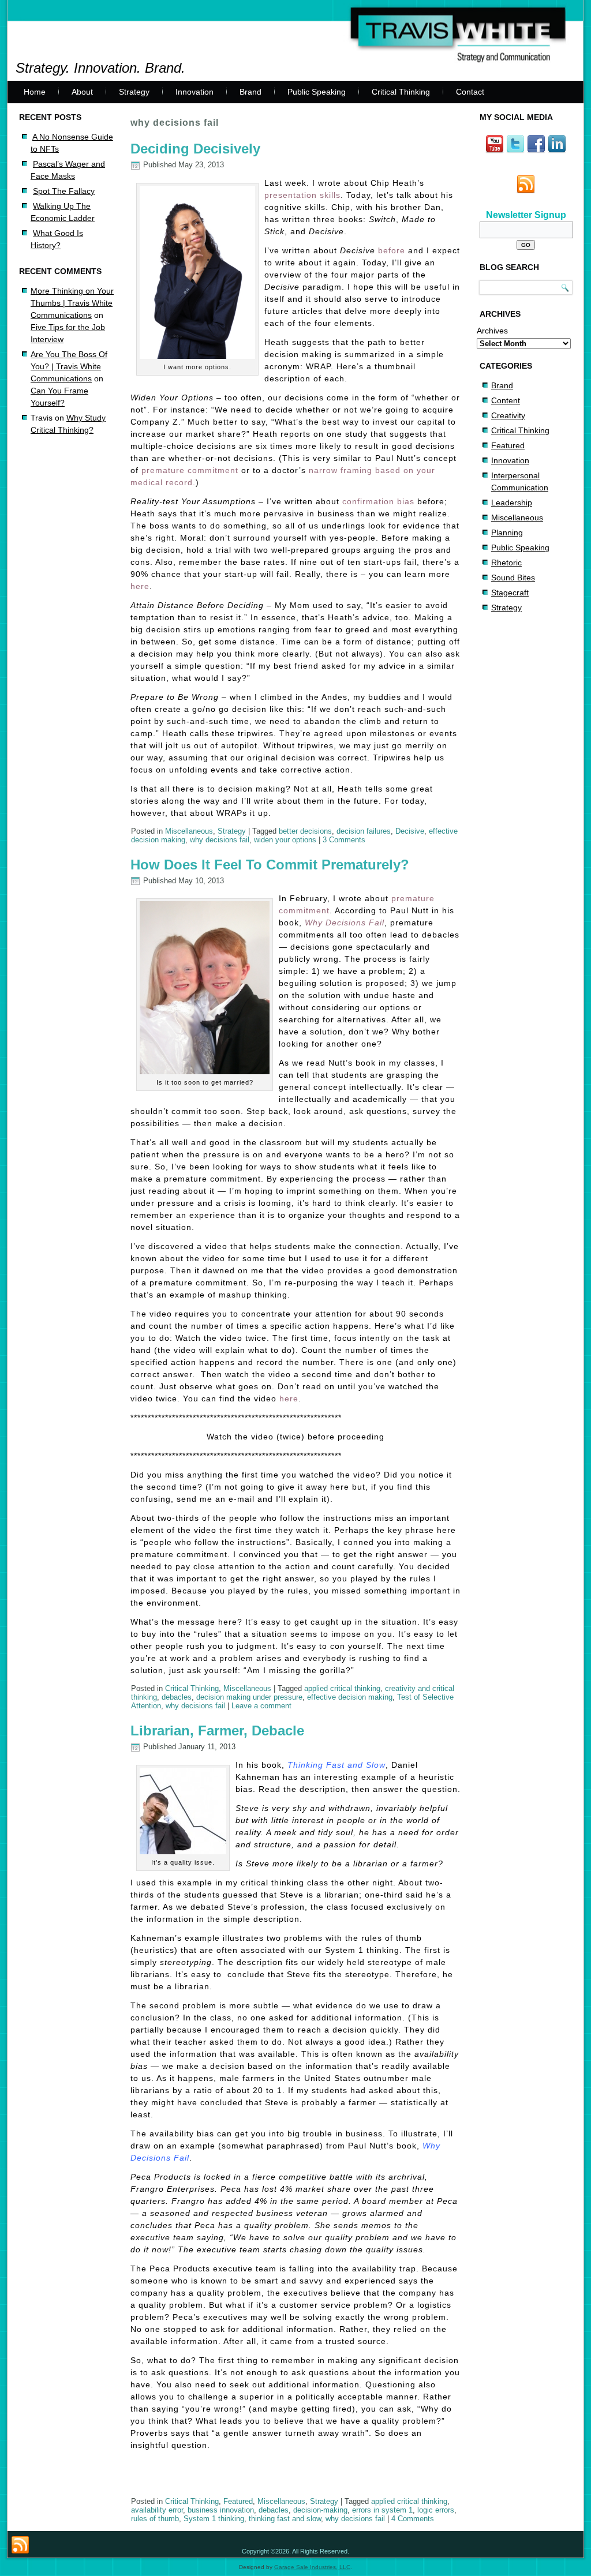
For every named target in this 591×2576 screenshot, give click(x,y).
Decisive (410, 831)
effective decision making (350, 1697)
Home (35, 92)
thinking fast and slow (285, 2519)
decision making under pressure (249, 1697)
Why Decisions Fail (345, 923)
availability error (157, 2510)
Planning (507, 533)
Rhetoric (506, 563)
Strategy (134, 92)
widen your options (285, 840)
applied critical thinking (342, 1688)
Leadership (512, 503)
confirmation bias (378, 501)
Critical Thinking (401, 92)
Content (506, 400)
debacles (177, 1697)
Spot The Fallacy (64, 191)
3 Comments (344, 840)
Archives (492, 331)
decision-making (320, 2510)
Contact (470, 92)
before (392, 250)
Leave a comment (261, 1706)
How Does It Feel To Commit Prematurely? (270, 865)
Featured (238, 2501)
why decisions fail (220, 840)
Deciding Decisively (195, 149)
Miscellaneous (189, 831)
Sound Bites (513, 578)
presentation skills (302, 195)
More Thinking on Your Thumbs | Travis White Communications (72, 303)
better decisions (305, 831)
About (82, 92)
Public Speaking (317, 92)
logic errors (436, 2510)
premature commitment (190, 470)
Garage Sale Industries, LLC (312, 2567)
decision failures (364, 831)
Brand (250, 92)
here (140, 586)
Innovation (194, 92)
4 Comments (413, 2519)
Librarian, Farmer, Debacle (217, 1731)
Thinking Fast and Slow (336, 1765)
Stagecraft (510, 593)
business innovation (221, 2510)
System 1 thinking (214, 2519)
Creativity (508, 415)
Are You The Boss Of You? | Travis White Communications (69, 366)
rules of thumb (155, 2519)
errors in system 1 (382, 2510)
